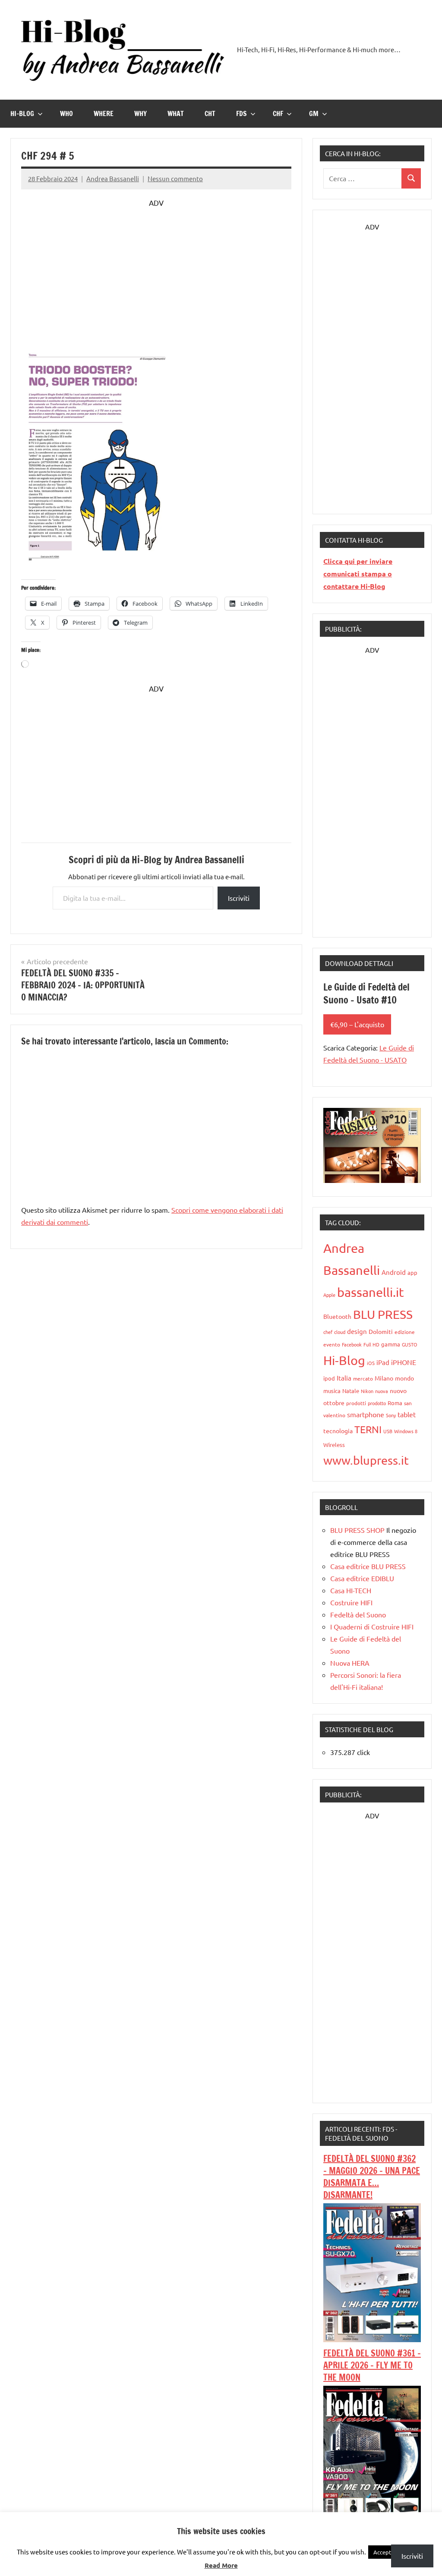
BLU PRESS (383, 1314)
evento (332, 1344)
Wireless (334, 1445)
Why (140, 113)
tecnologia (338, 1431)
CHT (210, 113)
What (176, 113)
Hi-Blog (22, 113)
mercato (363, 1378)
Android (394, 1272)
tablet (407, 1414)
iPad (383, 1362)
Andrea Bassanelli (113, 178)
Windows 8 (406, 1431)
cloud (340, 1332)
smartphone (366, 1414)
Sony (391, 1415)
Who (66, 113)
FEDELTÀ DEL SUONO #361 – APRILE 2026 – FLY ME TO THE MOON (372, 2365)
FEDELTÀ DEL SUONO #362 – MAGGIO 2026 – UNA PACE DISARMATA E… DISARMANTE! (372, 2177)
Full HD (371, 1344)
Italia (344, 1378)
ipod (329, 1378)
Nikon (367, 1391)
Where (104, 113)
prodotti (356, 1403)
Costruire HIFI (351, 1602)
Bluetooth (337, 1316)
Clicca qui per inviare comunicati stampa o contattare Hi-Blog (358, 574)
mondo (404, 1378)
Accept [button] (382, 2552)
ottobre (334, 1403)
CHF (278, 113)
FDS (242, 113)
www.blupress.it (366, 1460)
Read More (221, 2565)
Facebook (352, 1344)
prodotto (377, 1403)
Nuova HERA (350, 1663)
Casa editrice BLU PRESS (368, 1566)
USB (388, 1431)
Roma (395, 1403)
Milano (384, 1378)
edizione (405, 1332)
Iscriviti (239, 898)
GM (314, 113)
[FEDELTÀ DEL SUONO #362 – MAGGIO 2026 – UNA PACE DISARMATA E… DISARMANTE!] (372, 2339)
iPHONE (404, 1362)
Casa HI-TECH (351, 1590)
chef (328, 1332)
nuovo (398, 1390)
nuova (382, 1391)
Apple (329, 1295)
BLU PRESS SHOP (357, 1530)
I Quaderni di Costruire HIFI (372, 1626)
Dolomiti (381, 1331)
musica (332, 1391)
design (357, 1331)
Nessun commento (175, 178)
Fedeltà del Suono (358, 1614)
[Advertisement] (156, 269)
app (412, 1272)
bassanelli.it (371, 1292)
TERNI (368, 1429)
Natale (351, 1391)
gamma (391, 1344)
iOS (371, 1363)
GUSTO (410, 1344)
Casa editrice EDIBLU (362, 1578)
